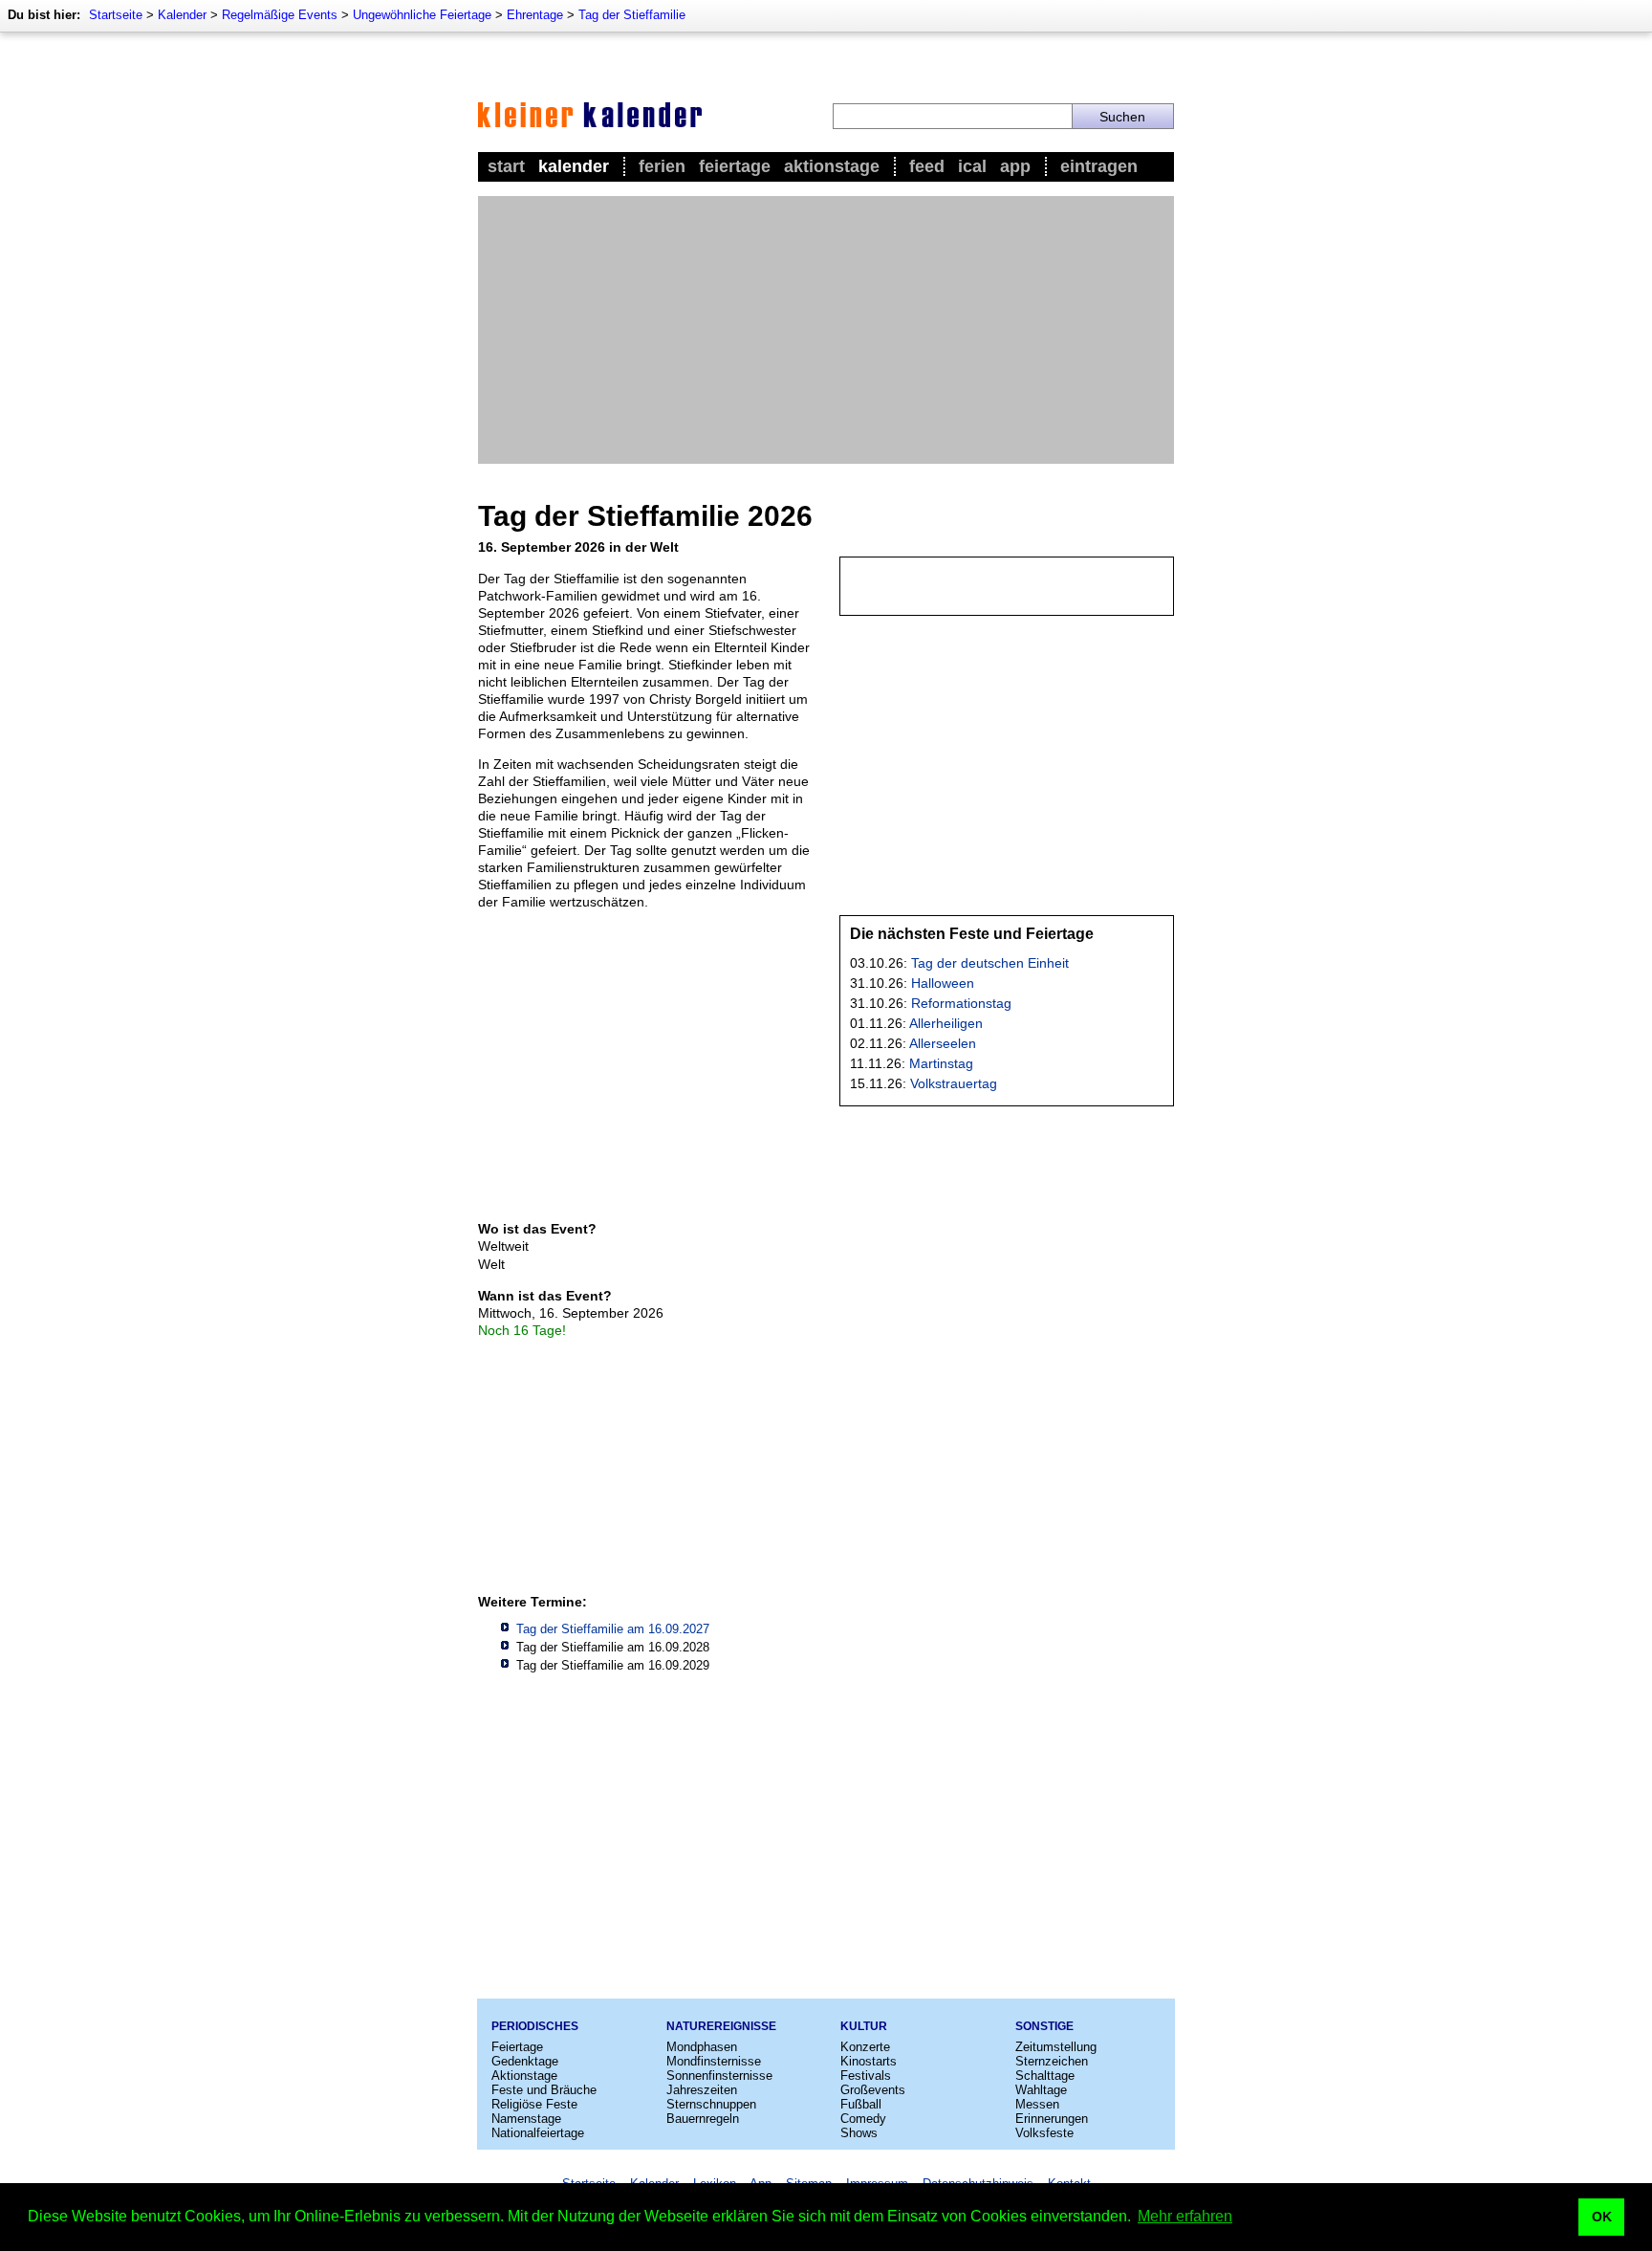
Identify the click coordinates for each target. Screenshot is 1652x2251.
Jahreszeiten (702, 2090)
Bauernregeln (703, 2119)
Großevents (873, 2090)
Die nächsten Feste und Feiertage (972, 934)
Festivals (866, 2076)
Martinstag (941, 1063)
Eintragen (1099, 166)
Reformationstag (961, 1003)
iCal (972, 166)
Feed (927, 166)
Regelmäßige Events (280, 15)
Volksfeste (1044, 2133)
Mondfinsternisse (714, 2061)
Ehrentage (535, 15)
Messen (1037, 2104)
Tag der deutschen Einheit (990, 963)
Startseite (116, 15)
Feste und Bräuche (544, 2090)
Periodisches (535, 2026)
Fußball (861, 2104)
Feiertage (735, 166)
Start (506, 166)
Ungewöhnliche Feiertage (422, 15)
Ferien (662, 166)
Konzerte (865, 2047)
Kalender (182, 15)
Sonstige (1044, 2026)
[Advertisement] (826, 330)
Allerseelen (943, 1043)
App (1015, 166)
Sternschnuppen (711, 2104)
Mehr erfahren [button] (1185, 2216)
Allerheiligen (946, 1023)
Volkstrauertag (954, 1083)
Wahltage (1041, 2090)
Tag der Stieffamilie (632, 15)
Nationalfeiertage (538, 2133)
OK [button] (1602, 2217)
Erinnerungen (1052, 2119)
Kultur (864, 2026)
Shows (859, 2133)
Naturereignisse (721, 2026)
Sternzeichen (1052, 2061)
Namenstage (526, 2119)
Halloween (943, 983)
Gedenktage (525, 2061)
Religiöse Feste (534, 2104)
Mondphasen (702, 2047)
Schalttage (1045, 2076)
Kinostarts (869, 2061)
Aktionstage (832, 166)
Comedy (863, 2119)
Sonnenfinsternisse (719, 2076)
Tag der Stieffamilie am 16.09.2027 (613, 1629)
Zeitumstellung (1056, 2047)
